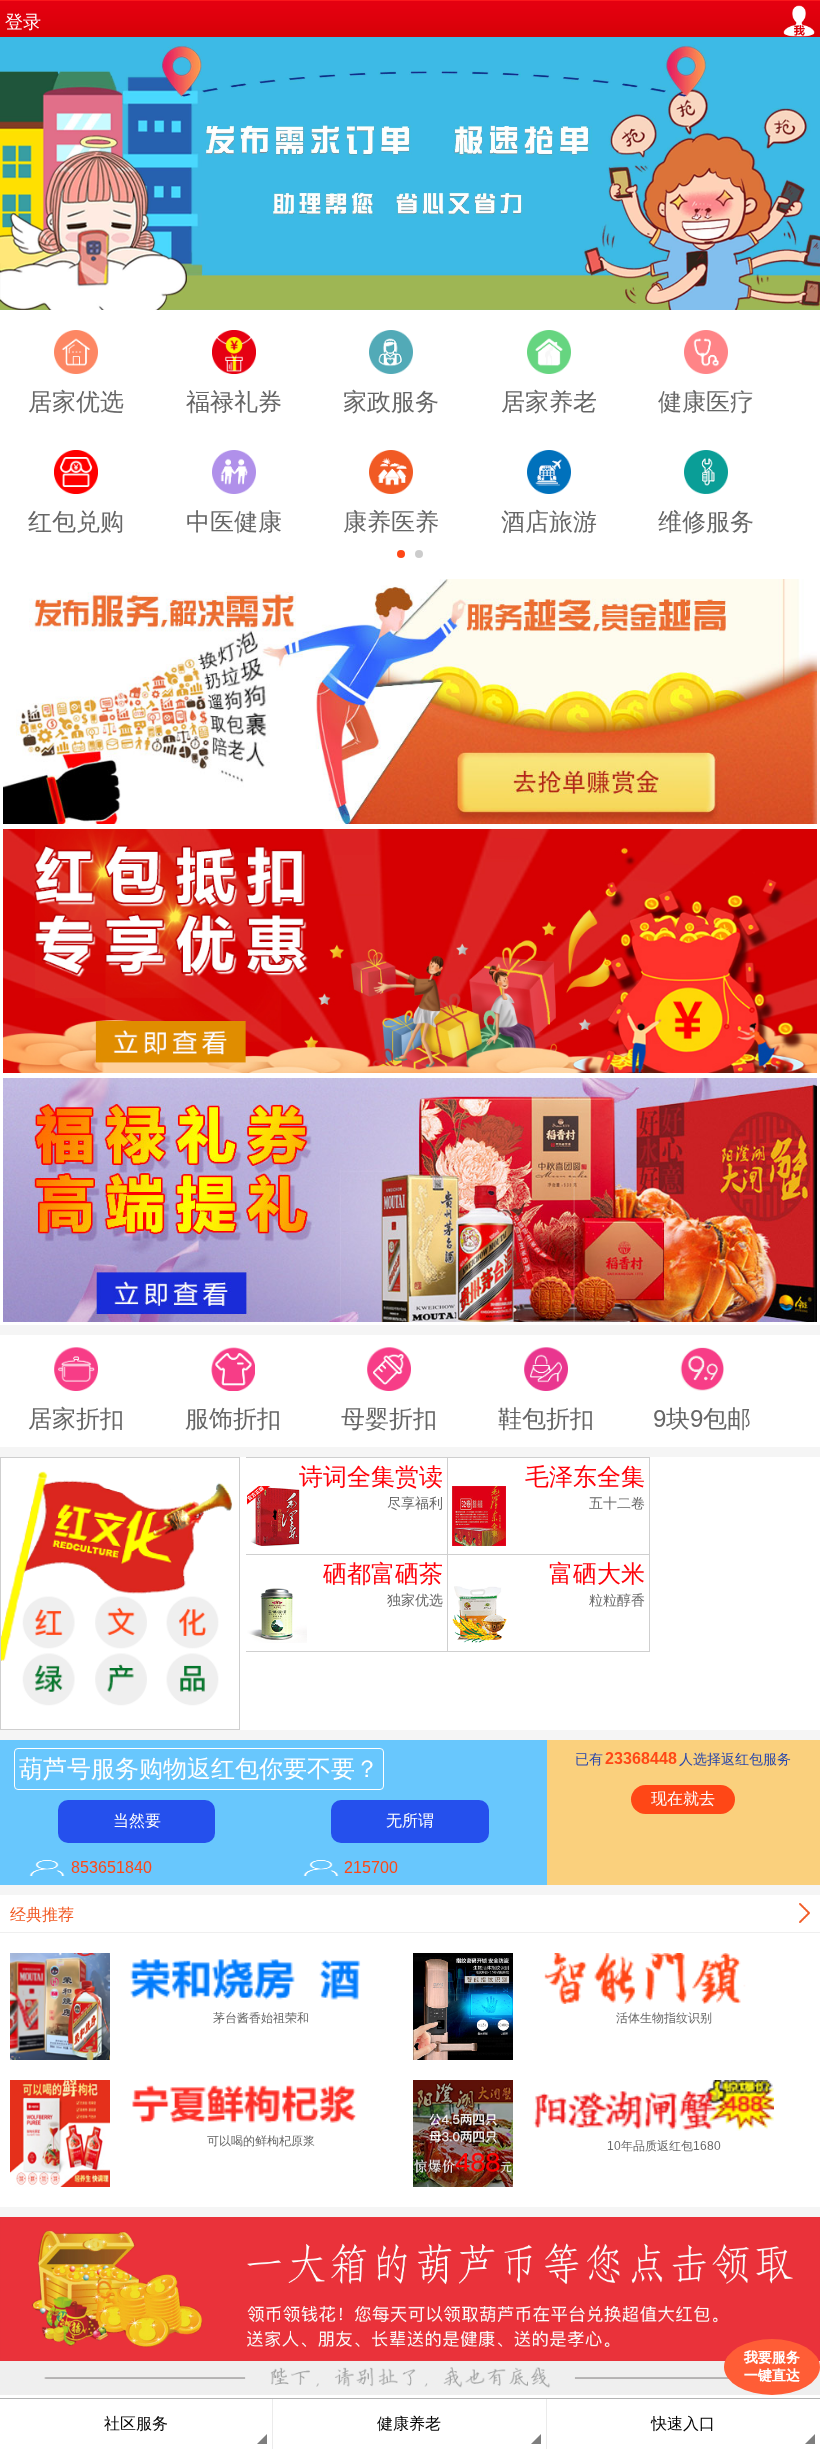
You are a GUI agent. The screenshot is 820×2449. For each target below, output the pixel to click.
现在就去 (683, 1798)
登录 (23, 22)
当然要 (137, 1820)
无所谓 (410, 1820)
